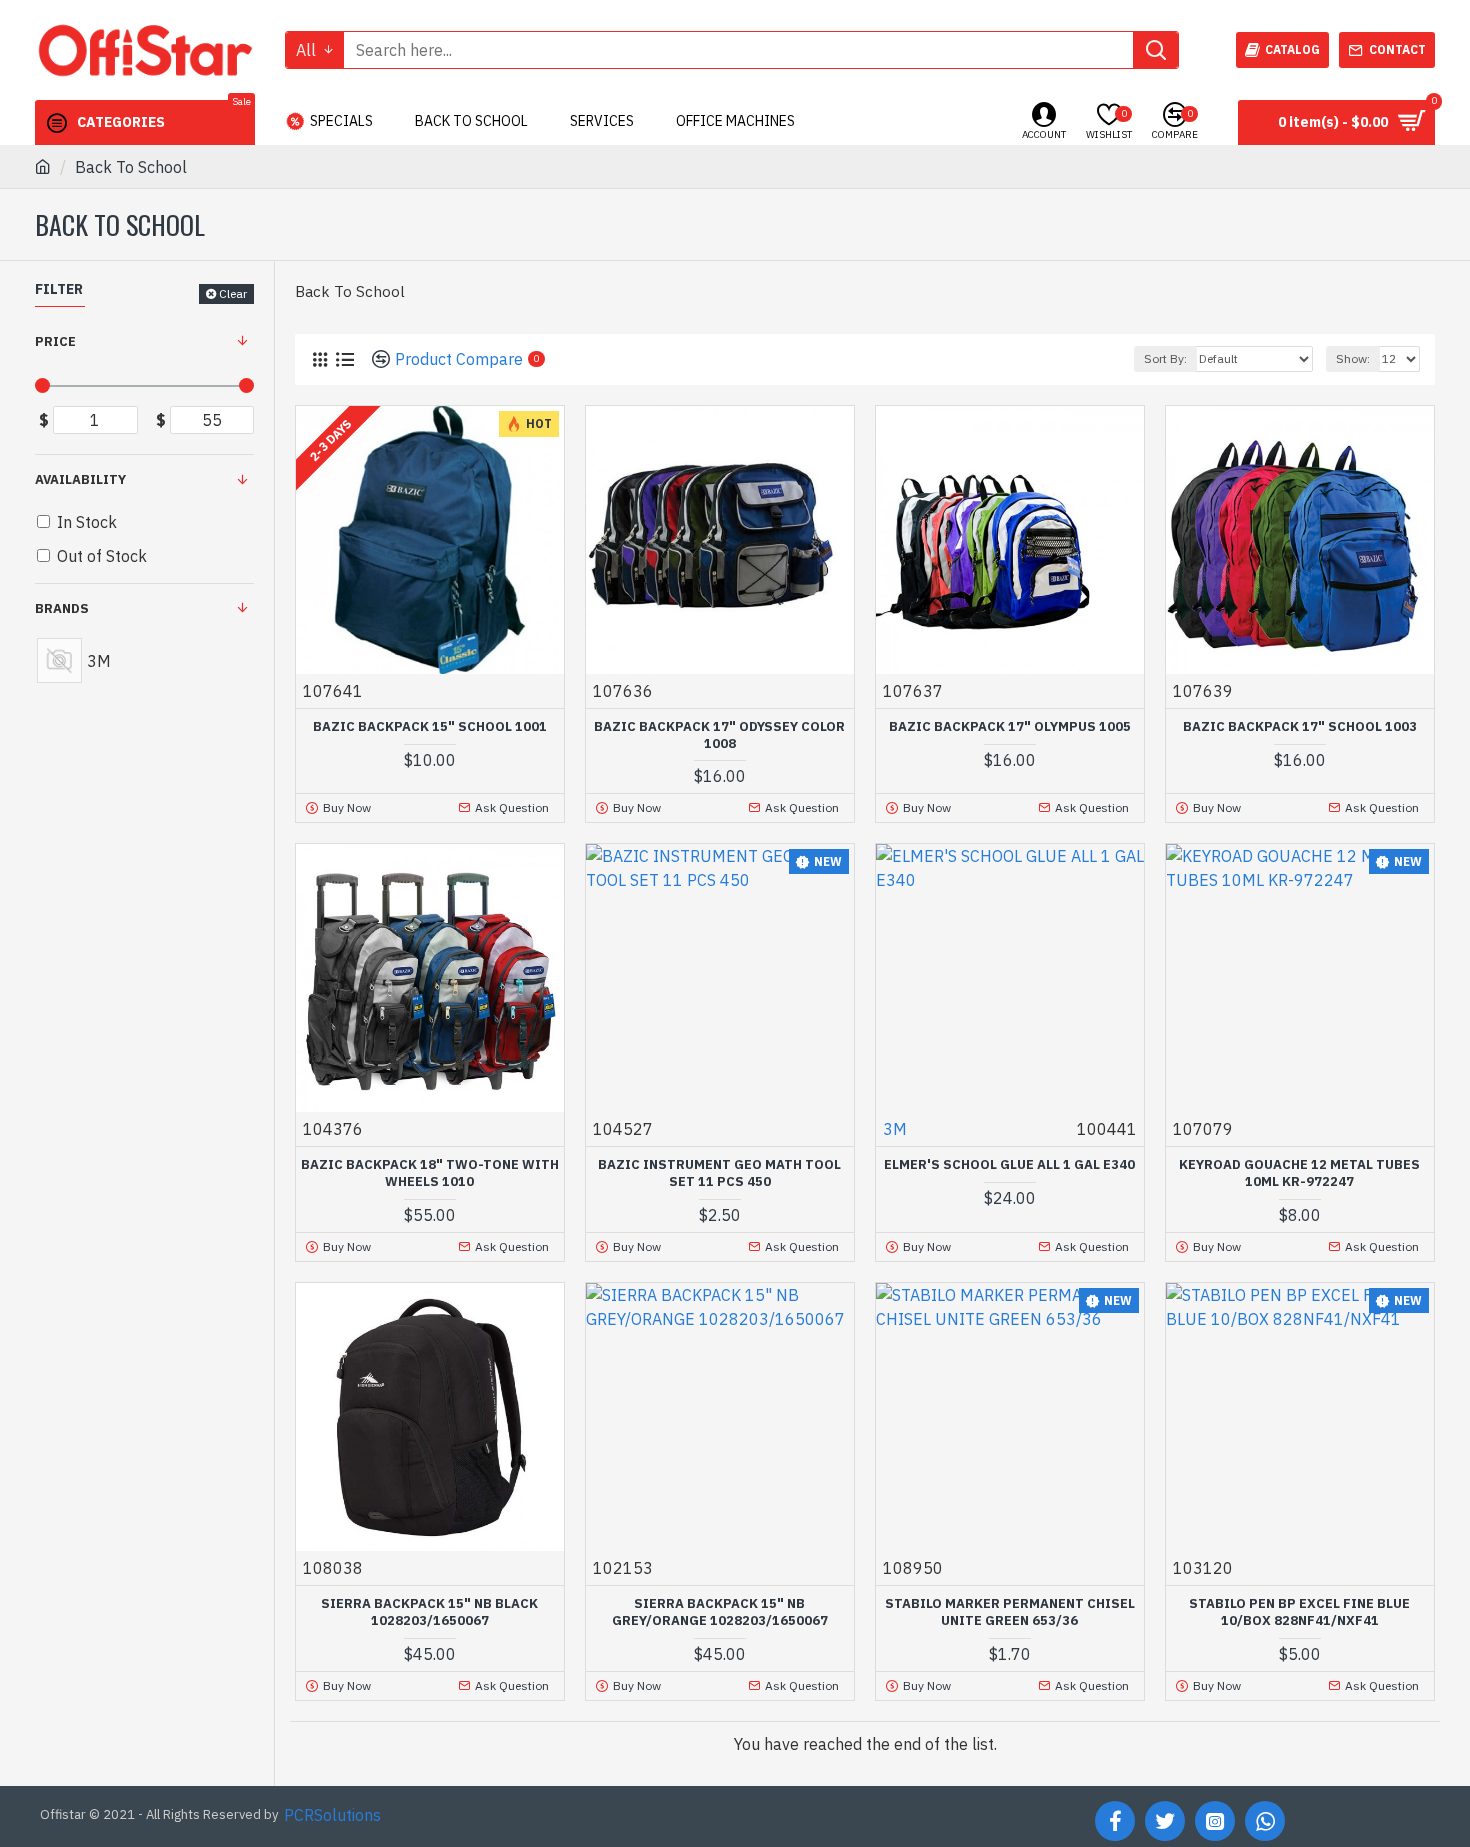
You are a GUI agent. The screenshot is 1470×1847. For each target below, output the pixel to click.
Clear (233, 293)
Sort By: (1165, 358)
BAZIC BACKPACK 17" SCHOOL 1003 (1300, 727)
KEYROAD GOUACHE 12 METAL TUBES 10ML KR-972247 (1299, 1173)
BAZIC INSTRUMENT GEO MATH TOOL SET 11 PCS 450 (719, 1173)
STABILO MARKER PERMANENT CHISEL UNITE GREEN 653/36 (1010, 1612)
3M (895, 1129)
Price (55, 341)
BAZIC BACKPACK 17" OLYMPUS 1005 (1010, 727)
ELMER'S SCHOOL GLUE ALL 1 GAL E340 (1009, 1165)
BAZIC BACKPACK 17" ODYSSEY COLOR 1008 (719, 735)
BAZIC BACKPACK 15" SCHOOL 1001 (430, 727)
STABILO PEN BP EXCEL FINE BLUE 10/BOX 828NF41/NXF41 (1299, 1612)
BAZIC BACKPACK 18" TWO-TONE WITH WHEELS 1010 (430, 1173)
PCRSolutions (332, 1815)
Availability (80, 479)
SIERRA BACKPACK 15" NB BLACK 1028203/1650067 (429, 1612)
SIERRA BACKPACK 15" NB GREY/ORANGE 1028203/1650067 (720, 1612)
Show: (1353, 358)
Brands (62, 608)
